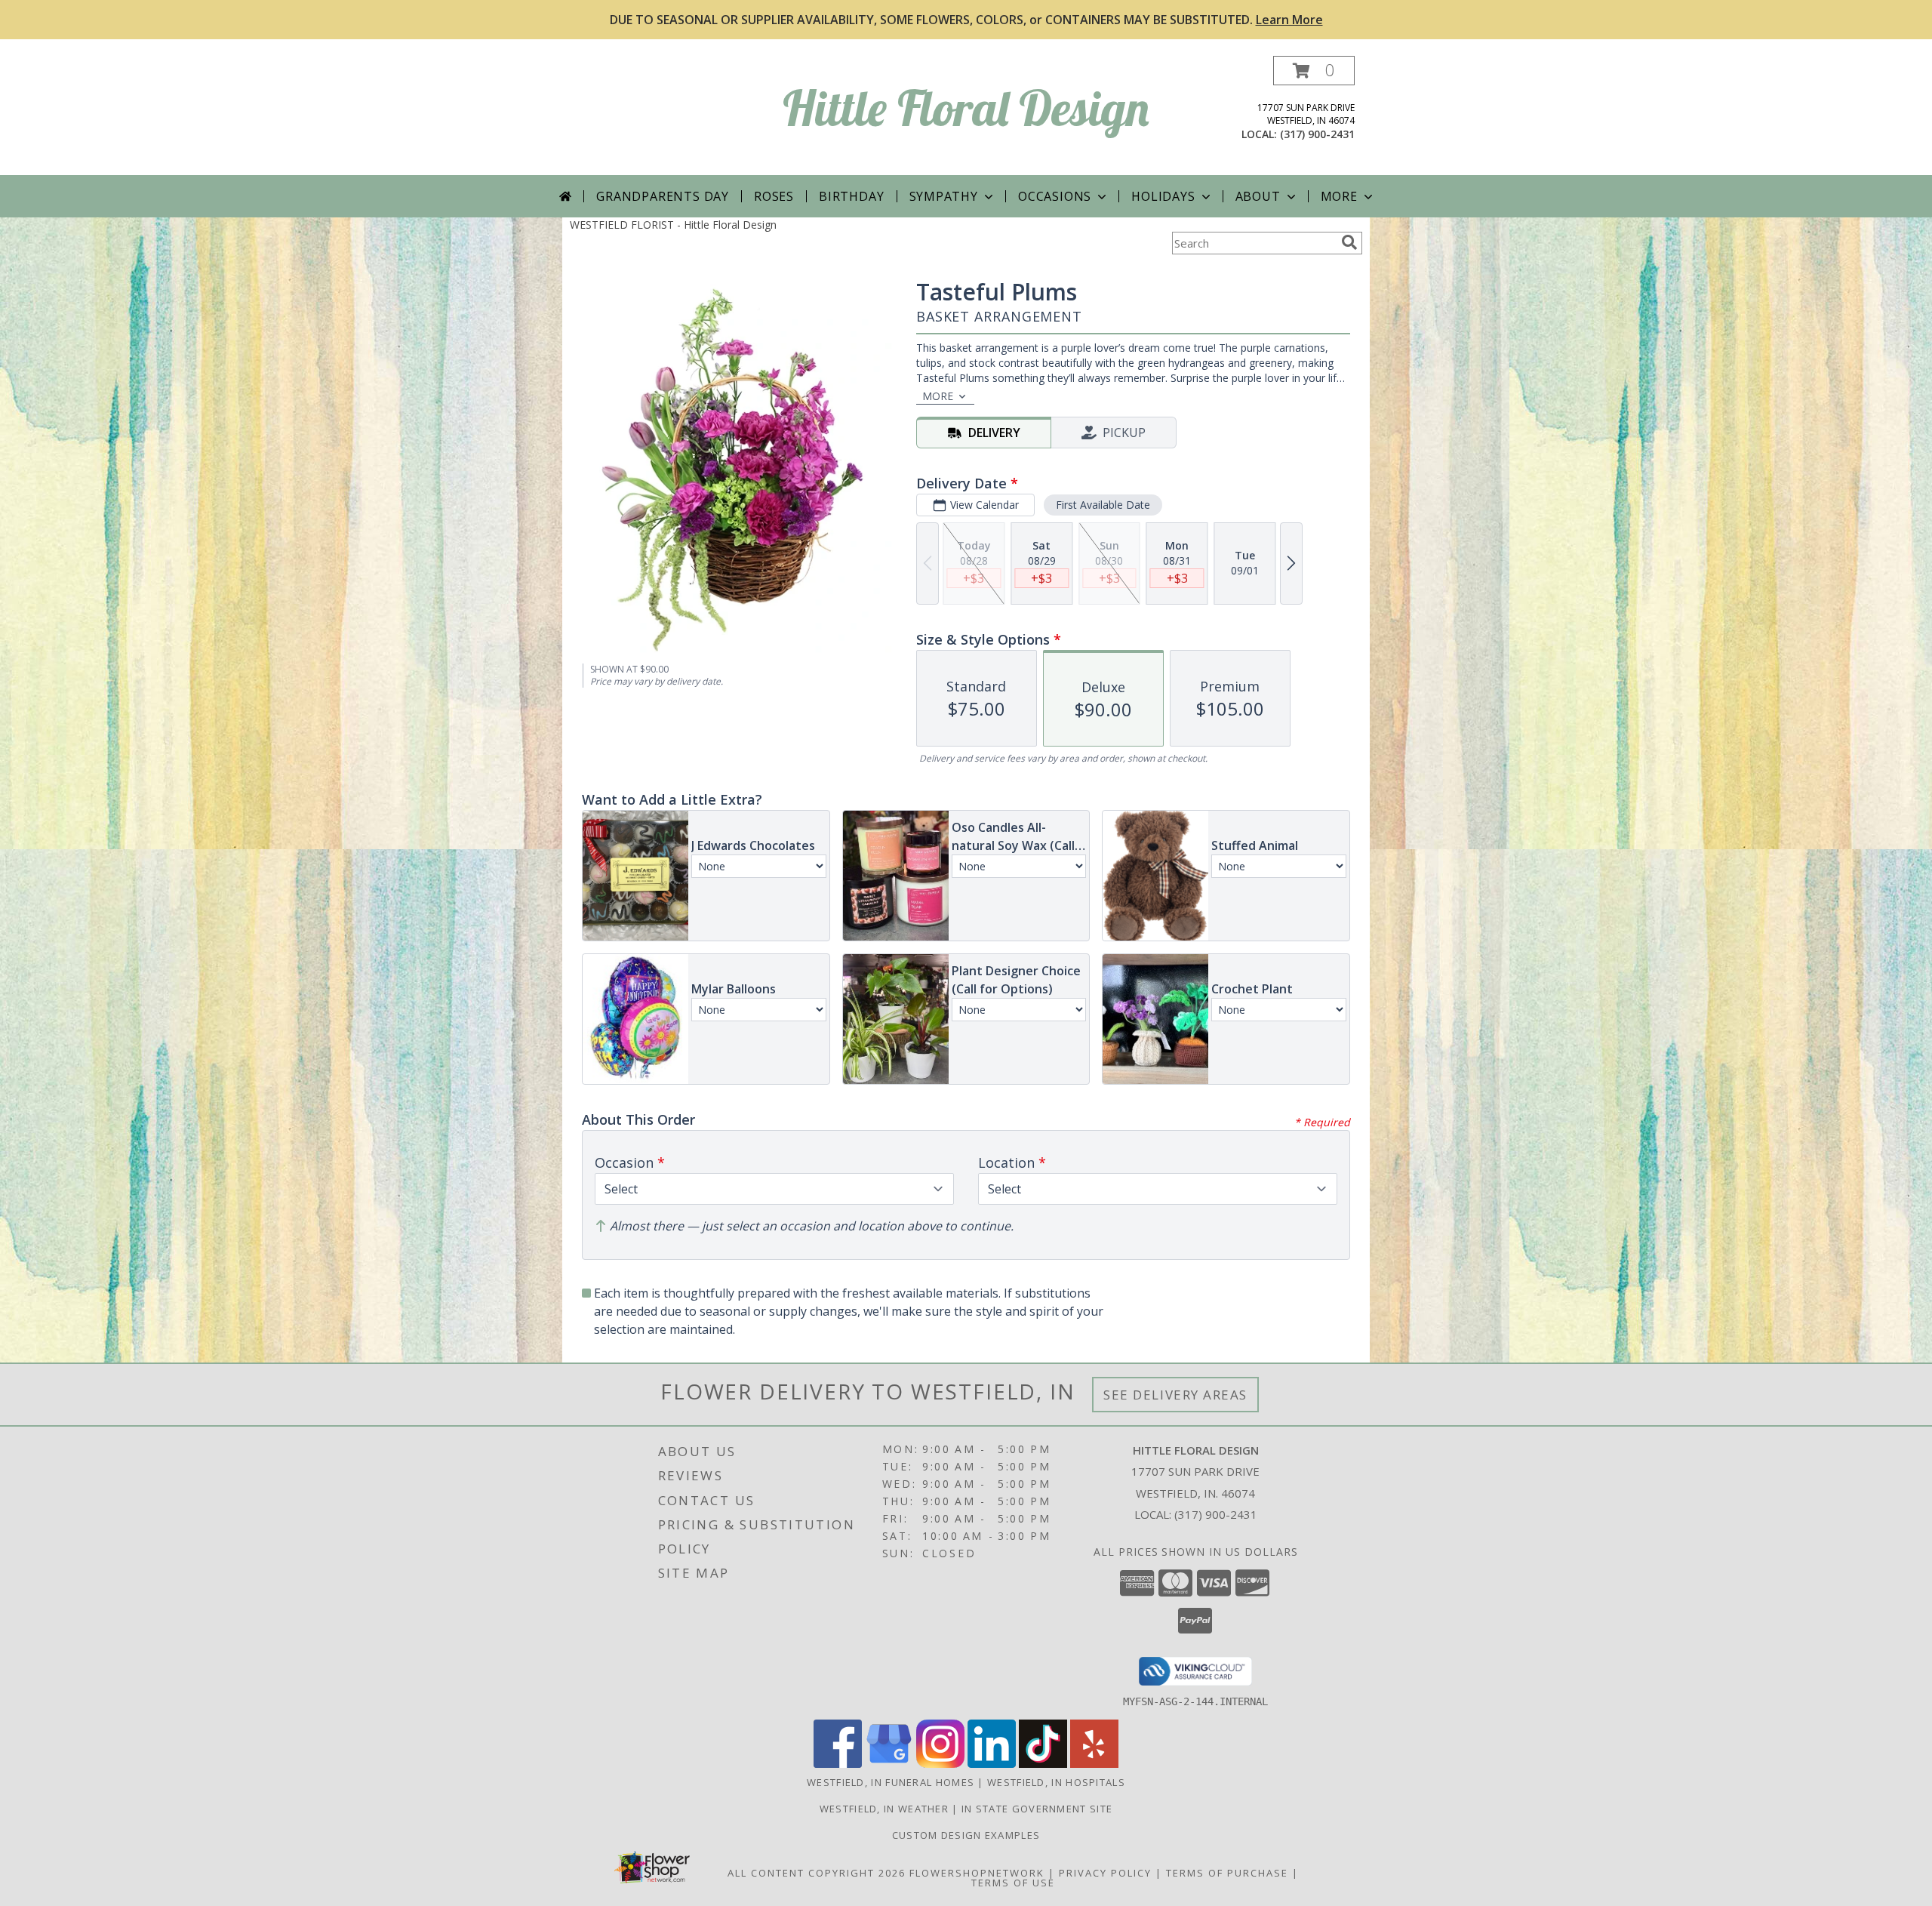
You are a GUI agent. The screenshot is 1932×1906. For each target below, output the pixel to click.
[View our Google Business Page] (889, 1764)
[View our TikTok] (1043, 1764)
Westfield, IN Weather (884, 1809)
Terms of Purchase (1227, 1873)
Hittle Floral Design (966, 108)
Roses (774, 196)
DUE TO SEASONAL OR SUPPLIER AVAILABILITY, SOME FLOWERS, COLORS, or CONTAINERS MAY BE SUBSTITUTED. (966, 20)
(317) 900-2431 (1317, 134)
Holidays (1163, 196)
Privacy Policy (1105, 1873)
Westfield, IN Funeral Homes (891, 1782)
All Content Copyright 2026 (817, 1873)
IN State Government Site (1037, 1809)
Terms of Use (1013, 1883)
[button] (1314, 71)
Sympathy (944, 196)
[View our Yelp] (1094, 1764)
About (1258, 196)
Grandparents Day (663, 196)
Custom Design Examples (966, 1835)
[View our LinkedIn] (992, 1764)
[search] (1349, 242)
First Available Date (1103, 505)
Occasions (1055, 196)
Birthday (851, 196)
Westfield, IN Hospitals (1056, 1782)
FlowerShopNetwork (977, 1873)
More (1339, 196)
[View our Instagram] (940, 1764)
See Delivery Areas (1175, 1395)
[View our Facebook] (838, 1764)
